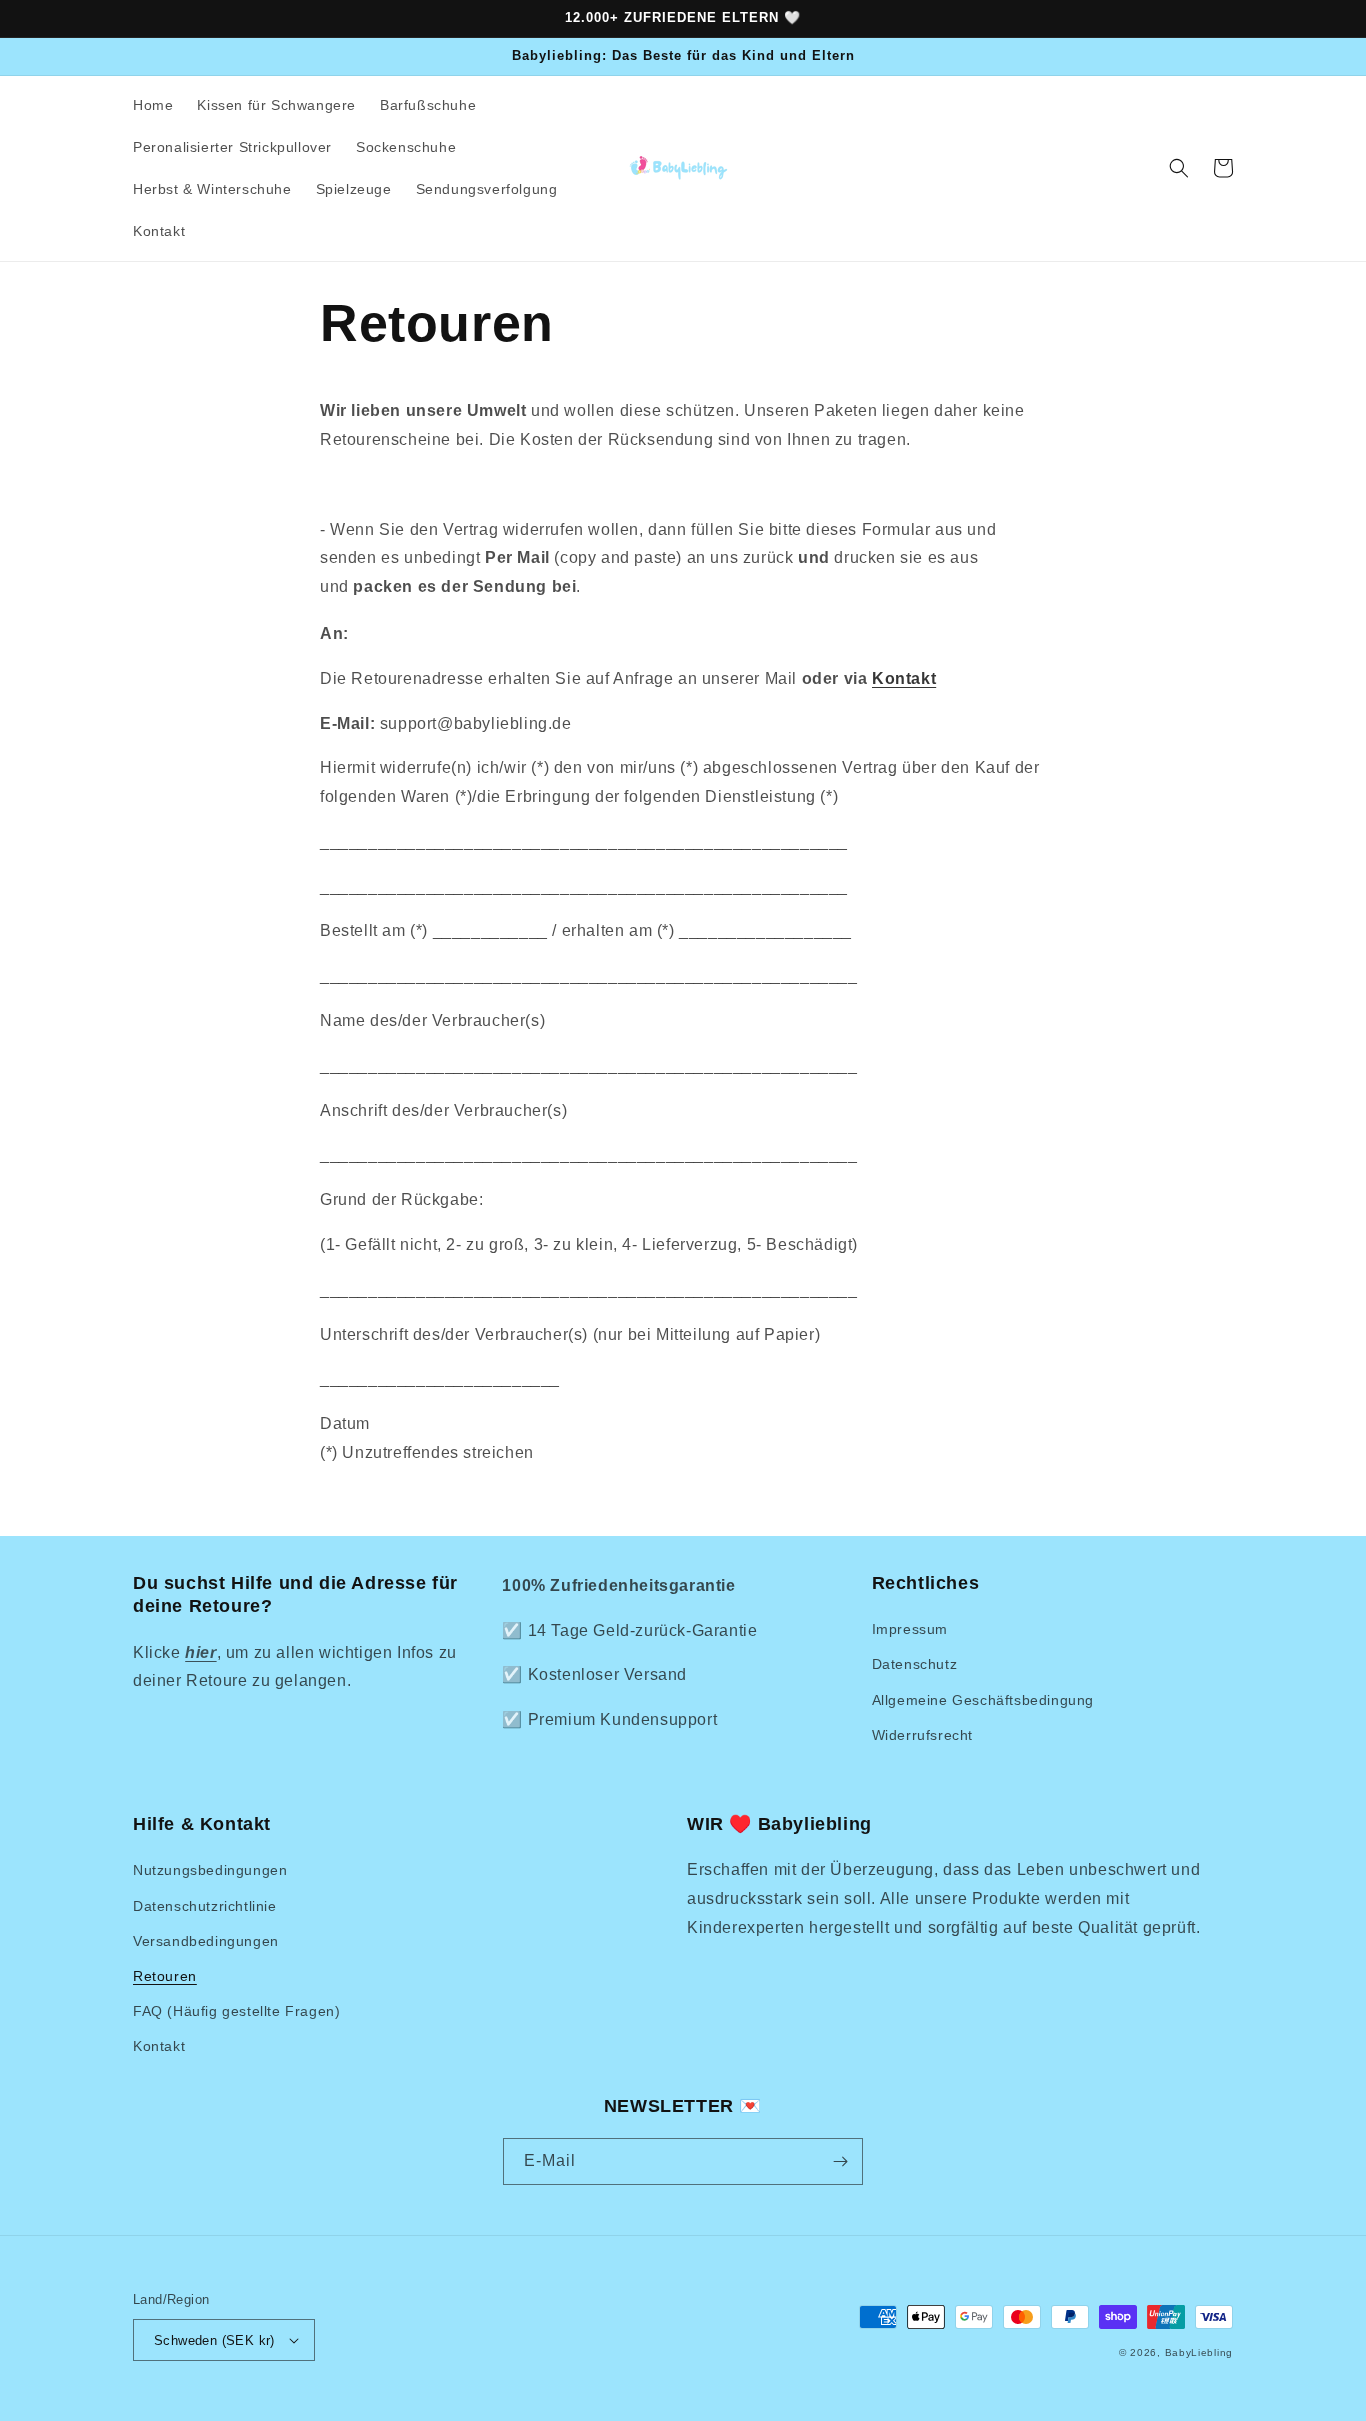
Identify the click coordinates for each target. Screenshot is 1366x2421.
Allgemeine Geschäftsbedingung (983, 1700)
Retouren (165, 1976)
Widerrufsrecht (922, 1735)
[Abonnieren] (840, 2161)
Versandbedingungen (206, 1941)
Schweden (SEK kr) (214, 2340)
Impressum (910, 1629)
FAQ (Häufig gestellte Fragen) (236, 2011)
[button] (1179, 168)
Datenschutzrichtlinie (205, 1906)
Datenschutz (915, 1664)
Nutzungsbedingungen (210, 1870)
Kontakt (904, 678)
